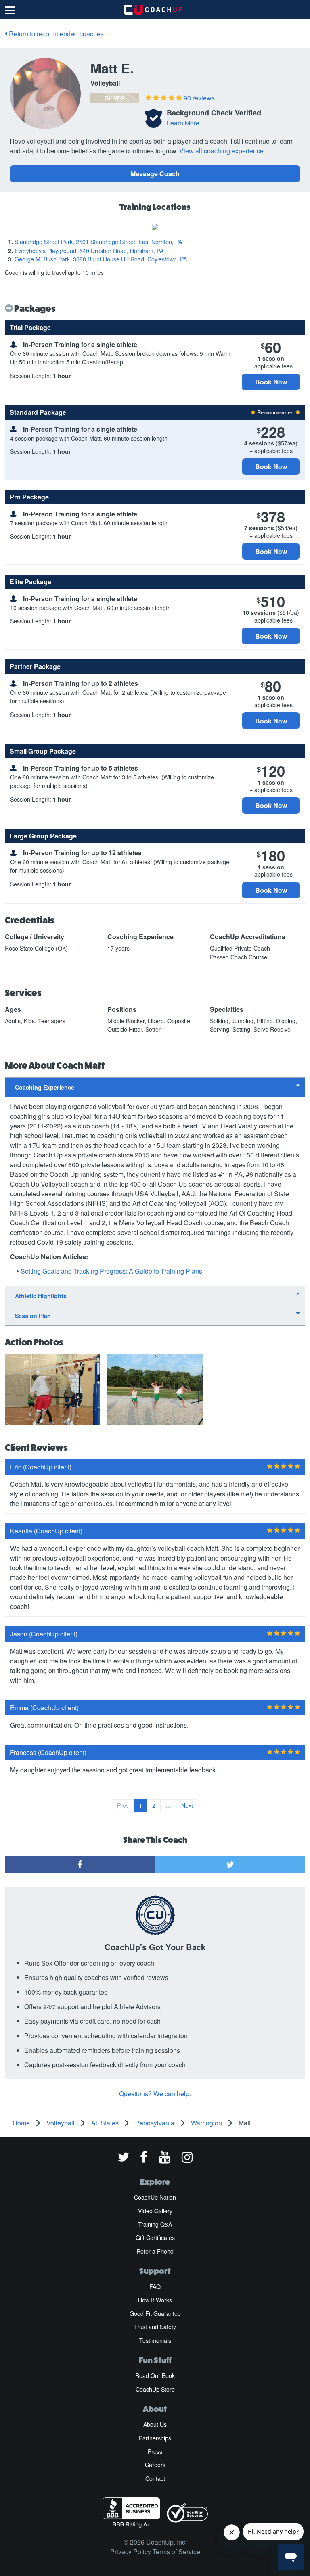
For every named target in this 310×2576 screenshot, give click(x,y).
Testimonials (155, 2340)
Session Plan (33, 1316)
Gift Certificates (155, 2238)
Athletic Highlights (41, 1296)
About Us (155, 2424)
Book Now (271, 382)
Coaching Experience (45, 1087)
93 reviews (199, 98)
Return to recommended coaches (56, 34)
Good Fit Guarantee (155, 2313)
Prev (123, 1805)
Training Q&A (155, 2224)
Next (187, 1805)
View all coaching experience (221, 151)
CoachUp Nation (155, 2197)
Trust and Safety (155, 2327)
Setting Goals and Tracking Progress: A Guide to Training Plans (111, 1271)
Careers (155, 2465)
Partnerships (155, 2438)
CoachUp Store (155, 2389)
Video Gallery (155, 2211)
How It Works (155, 2300)
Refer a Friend (155, 2251)
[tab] (155, 1087)
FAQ (155, 2286)
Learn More (183, 123)
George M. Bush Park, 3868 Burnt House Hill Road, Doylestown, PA (101, 259)
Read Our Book (155, 2375)
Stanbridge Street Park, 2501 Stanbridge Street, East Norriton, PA (98, 242)
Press (155, 2451)
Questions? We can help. (155, 2094)
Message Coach (155, 174)
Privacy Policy (131, 2552)
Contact (155, 2478)
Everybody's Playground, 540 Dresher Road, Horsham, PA (89, 251)
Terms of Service (176, 2552)
